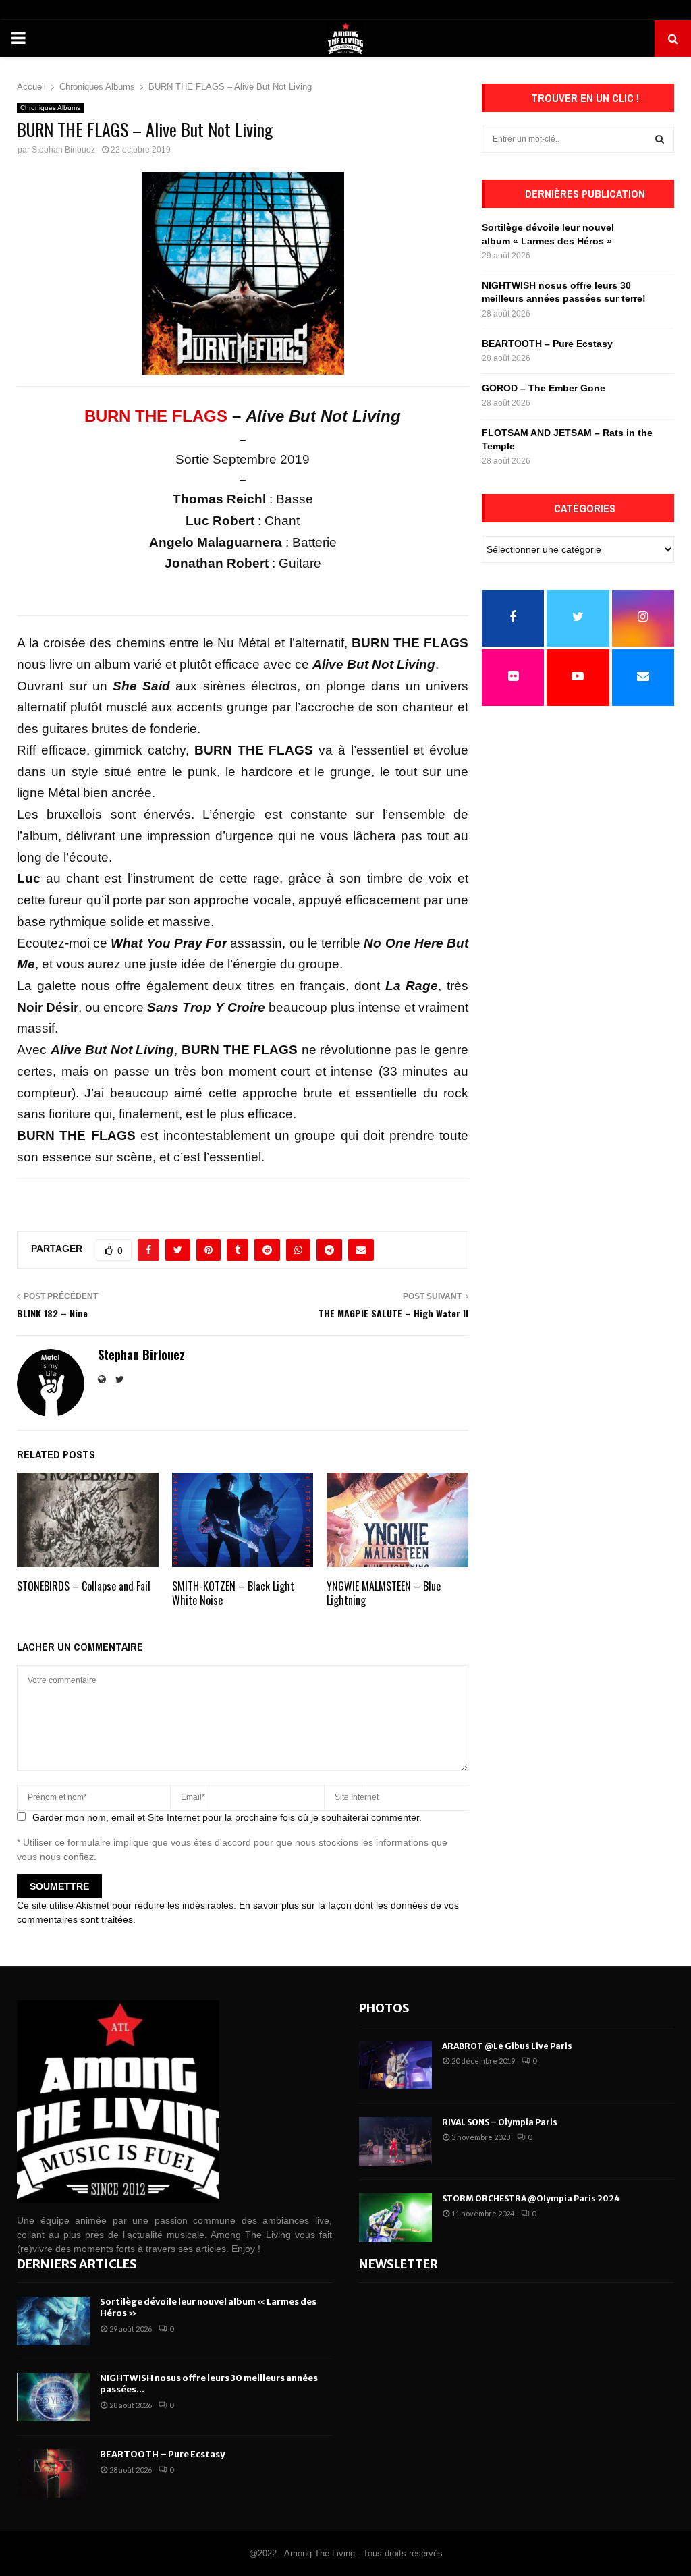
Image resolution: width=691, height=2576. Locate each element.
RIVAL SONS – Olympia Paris (500, 2122)
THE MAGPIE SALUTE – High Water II (393, 1313)
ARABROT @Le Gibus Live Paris (507, 2046)
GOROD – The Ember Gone (544, 388)
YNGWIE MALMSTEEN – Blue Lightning (384, 1593)
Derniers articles (77, 2264)
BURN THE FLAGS (156, 416)
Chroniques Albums (50, 108)
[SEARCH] (660, 139)
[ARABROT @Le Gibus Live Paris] (395, 2065)
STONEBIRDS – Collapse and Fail (84, 1586)
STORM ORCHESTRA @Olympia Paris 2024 (531, 2198)
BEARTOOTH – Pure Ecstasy (547, 344)
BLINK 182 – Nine (52, 1313)
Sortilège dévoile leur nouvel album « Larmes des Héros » (208, 2307)
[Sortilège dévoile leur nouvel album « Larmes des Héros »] (53, 2321)
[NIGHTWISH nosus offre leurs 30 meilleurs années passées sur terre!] (53, 2397)
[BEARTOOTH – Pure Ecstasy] (53, 2473)
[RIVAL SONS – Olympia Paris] (395, 2141)
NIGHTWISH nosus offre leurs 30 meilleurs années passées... (209, 2384)
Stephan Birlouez (63, 150)
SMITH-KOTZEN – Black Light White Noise (233, 1593)
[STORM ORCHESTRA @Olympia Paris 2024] (395, 2218)
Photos (384, 2008)
